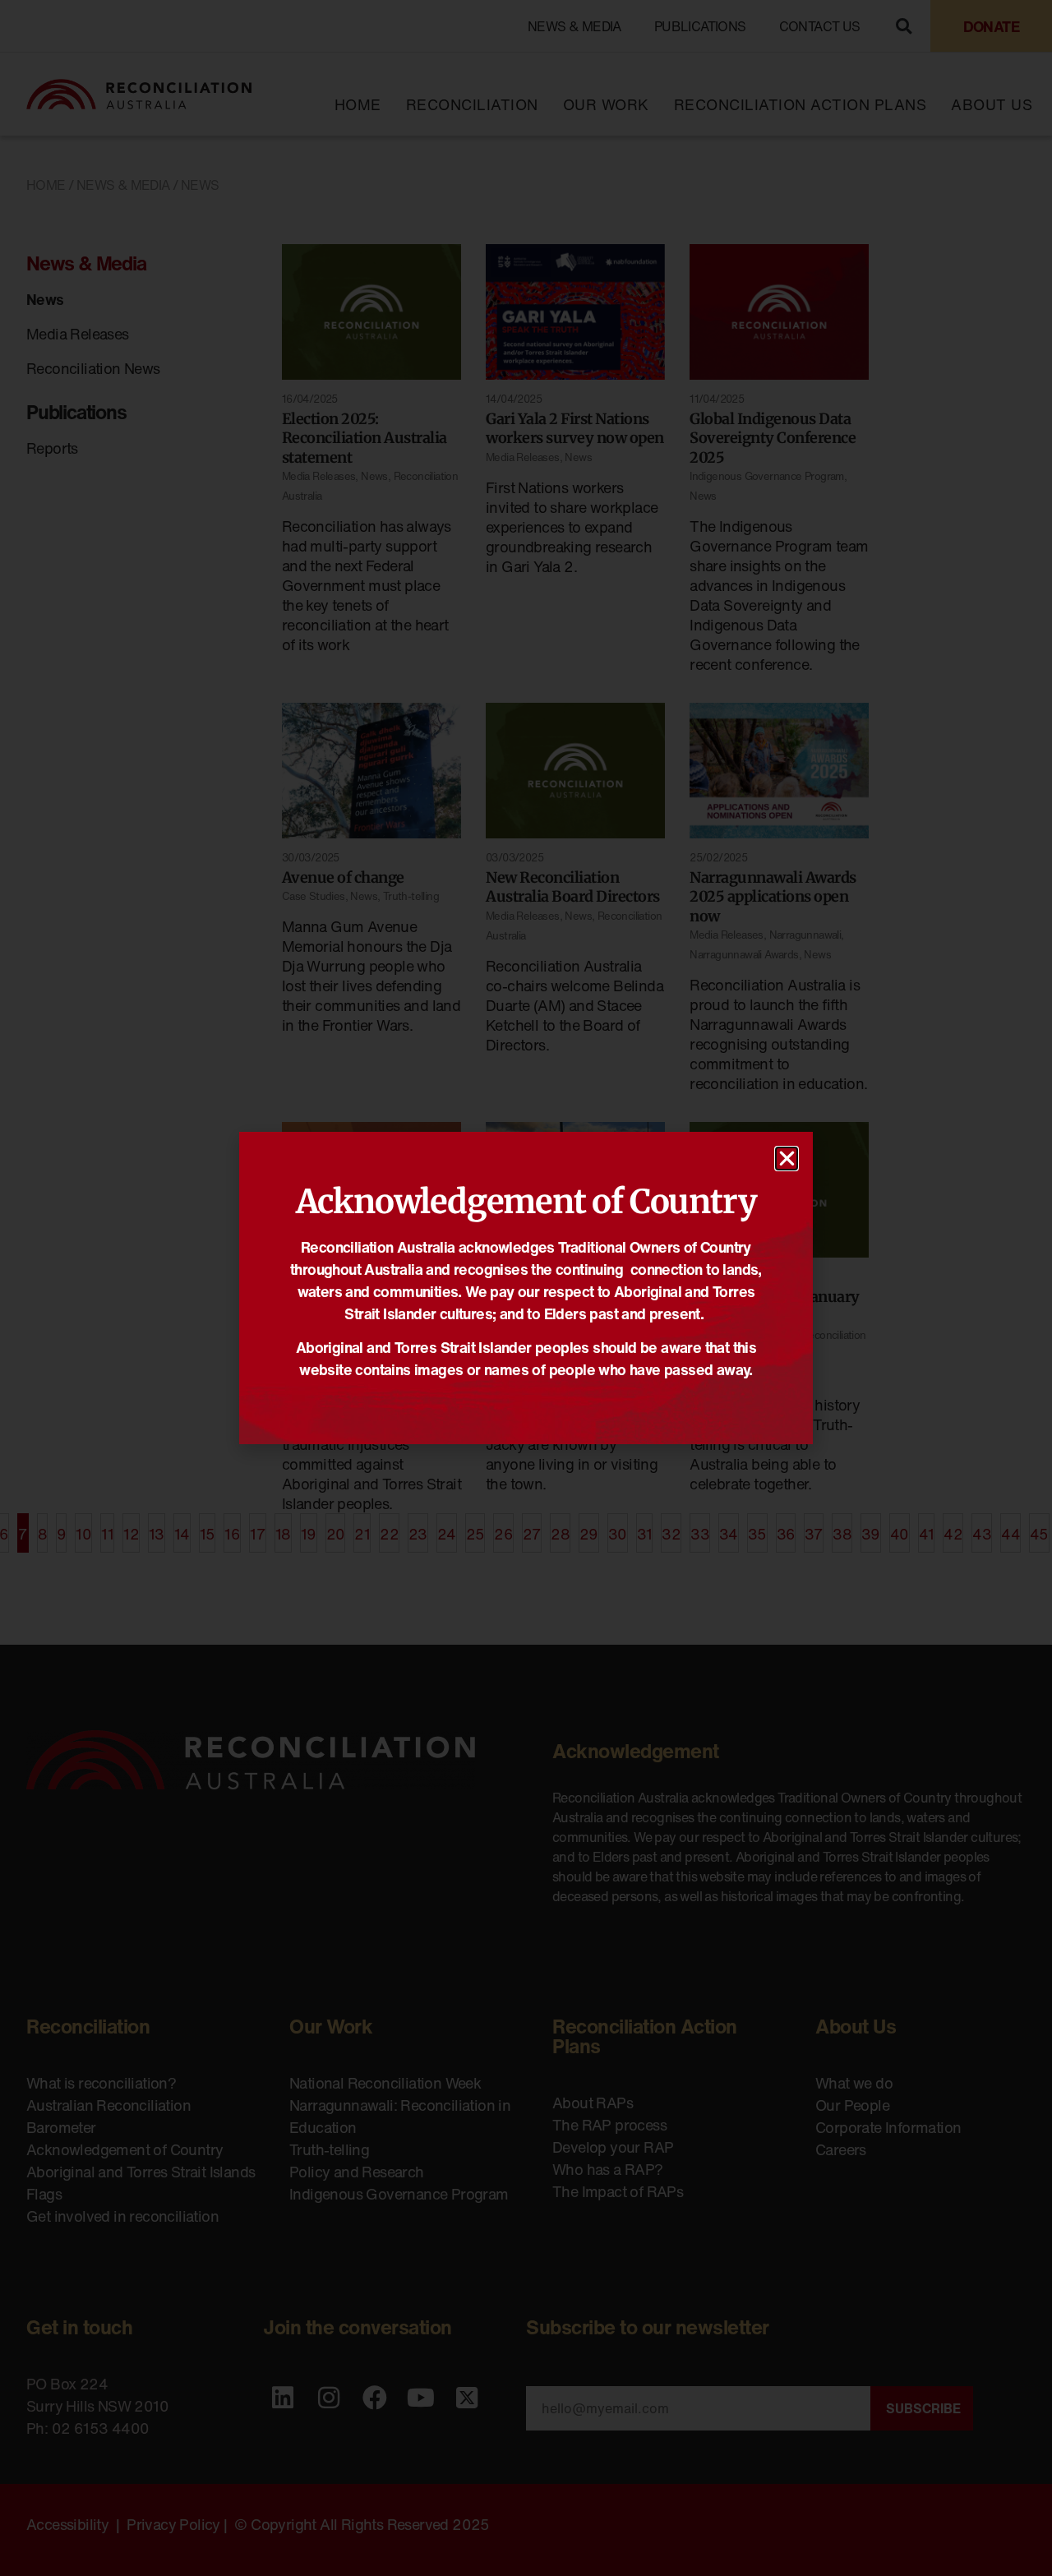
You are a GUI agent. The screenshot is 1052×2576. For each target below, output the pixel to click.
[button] (787, 1159)
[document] (526, 1288)
